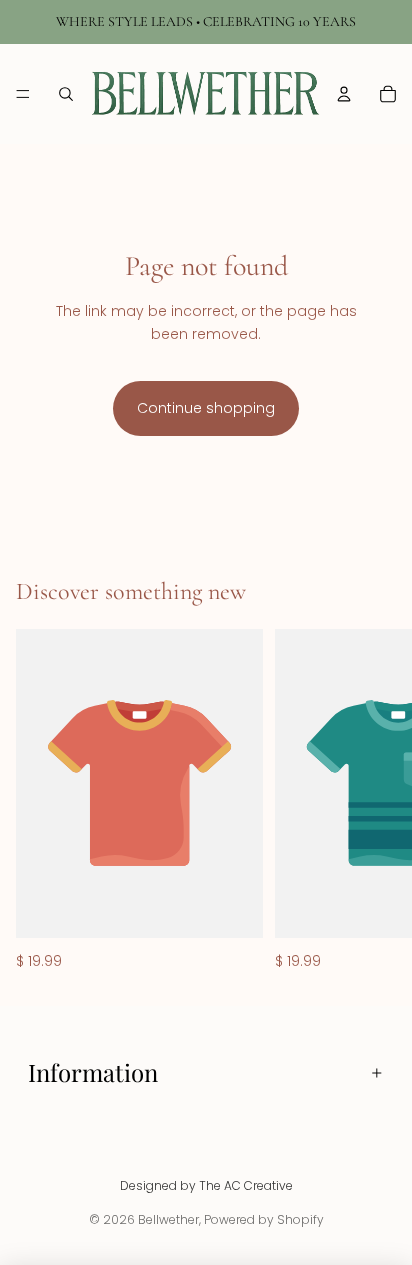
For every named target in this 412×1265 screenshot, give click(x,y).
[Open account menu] (344, 94)
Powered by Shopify (264, 1219)
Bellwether (168, 1219)
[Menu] (23, 94)
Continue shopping (206, 408)
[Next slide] (374, 801)
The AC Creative (246, 1185)
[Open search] (66, 94)
